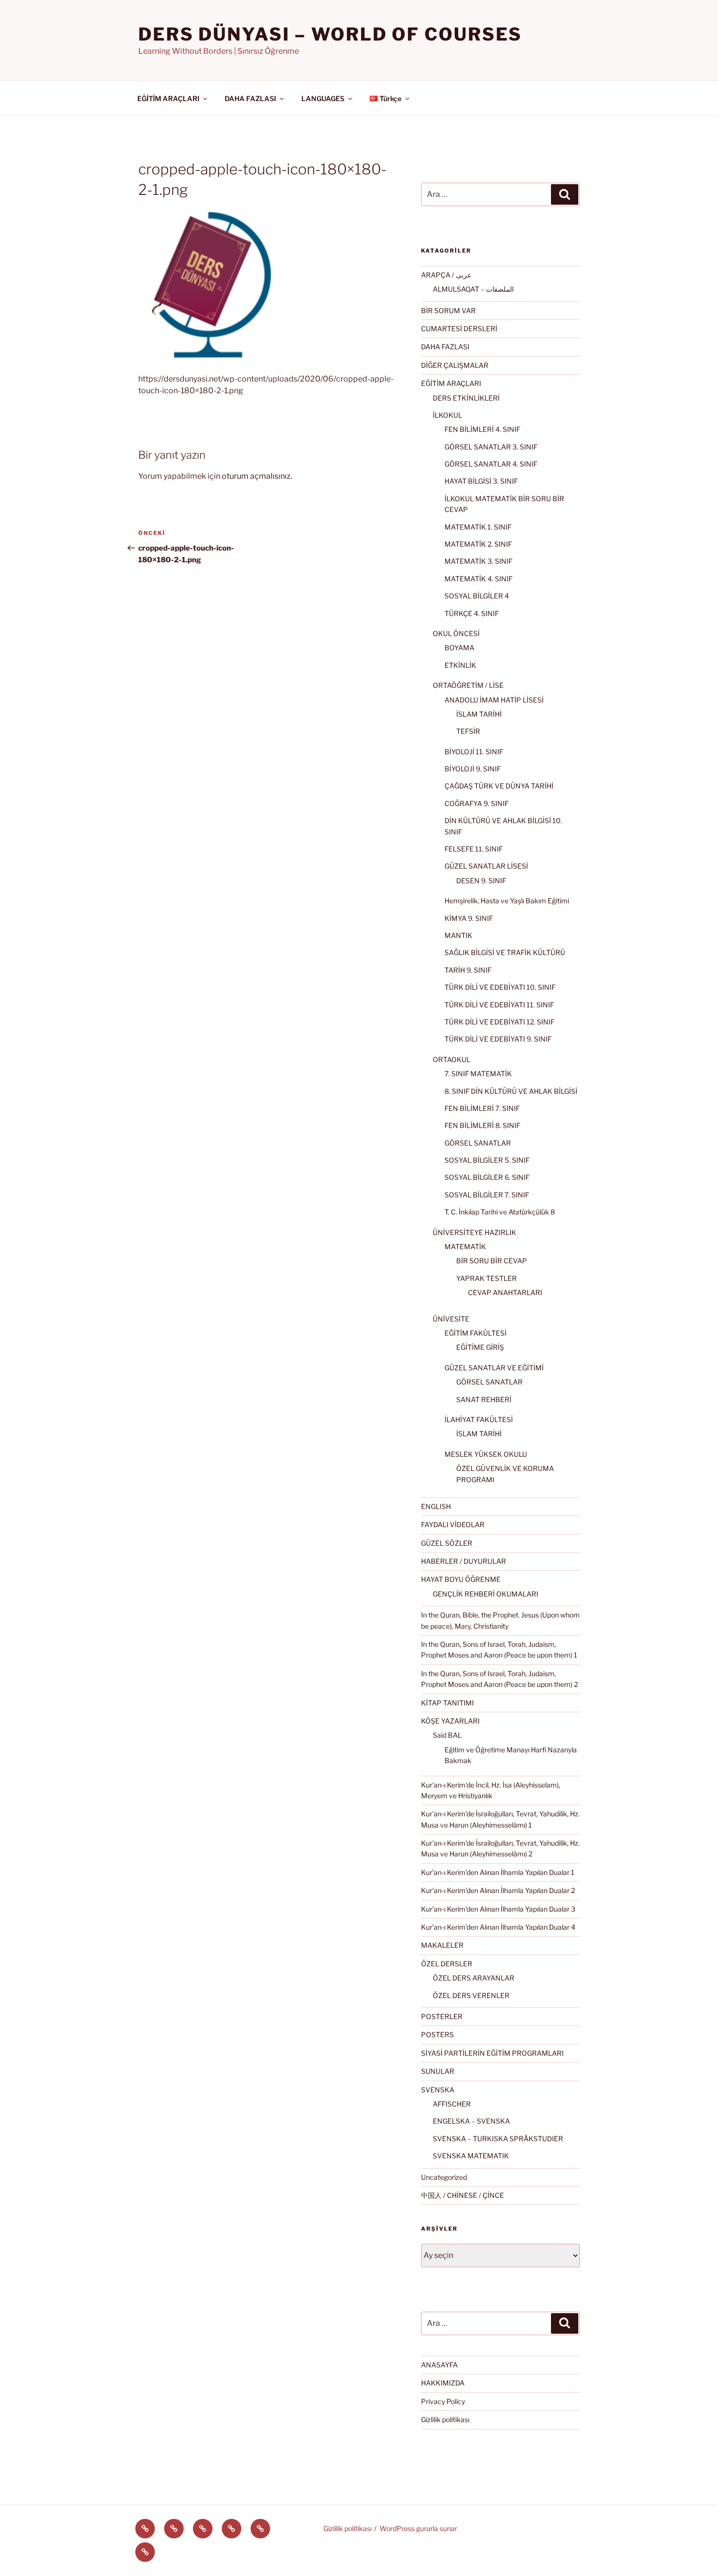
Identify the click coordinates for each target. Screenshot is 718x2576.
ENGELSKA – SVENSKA (471, 2121)
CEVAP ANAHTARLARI (505, 1292)
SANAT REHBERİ (484, 1399)
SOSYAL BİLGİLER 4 (477, 596)
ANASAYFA (439, 2365)
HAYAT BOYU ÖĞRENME (461, 1579)
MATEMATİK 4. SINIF (478, 579)
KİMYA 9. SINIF (469, 918)
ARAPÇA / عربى (446, 275)
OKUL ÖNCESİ (456, 633)
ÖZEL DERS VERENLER (471, 1995)
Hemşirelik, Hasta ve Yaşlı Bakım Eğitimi (507, 901)
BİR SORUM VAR (448, 310)
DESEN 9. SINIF (481, 881)
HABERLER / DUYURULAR (464, 1561)
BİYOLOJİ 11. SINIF (474, 752)
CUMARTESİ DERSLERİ (459, 329)
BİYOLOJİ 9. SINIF (473, 769)
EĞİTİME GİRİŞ (480, 1347)
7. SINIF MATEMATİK (478, 1074)
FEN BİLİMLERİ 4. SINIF (482, 429)
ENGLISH (436, 1506)
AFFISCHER (452, 2104)
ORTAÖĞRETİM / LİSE (468, 685)
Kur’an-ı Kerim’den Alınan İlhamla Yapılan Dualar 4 (498, 1927)
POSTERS (437, 2034)
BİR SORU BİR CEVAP (492, 1261)
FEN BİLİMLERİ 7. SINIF (482, 1108)
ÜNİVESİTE (451, 1319)
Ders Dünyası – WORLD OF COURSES (330, 34)
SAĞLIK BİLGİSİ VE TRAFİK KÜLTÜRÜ (505, 952)
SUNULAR (438, 2071)
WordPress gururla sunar (418, 2528)
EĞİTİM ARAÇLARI (168, 98)
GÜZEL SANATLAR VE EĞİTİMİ (494, 1368)
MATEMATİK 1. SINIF (478, 527)
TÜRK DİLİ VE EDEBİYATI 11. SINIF (499, 1005)
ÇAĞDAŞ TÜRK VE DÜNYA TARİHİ (499, 786)
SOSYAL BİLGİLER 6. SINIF (487, 1177)
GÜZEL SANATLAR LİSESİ (486, 866)
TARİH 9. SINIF (468, 970)
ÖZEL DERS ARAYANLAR (474, 1978)
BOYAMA (459, 648)
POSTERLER (442, 2016)
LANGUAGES (323, 98)
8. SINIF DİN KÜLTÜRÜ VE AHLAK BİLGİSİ (511, 1091)
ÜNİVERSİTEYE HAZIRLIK (475, 1232)
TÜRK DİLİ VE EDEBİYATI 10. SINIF (500, 987)
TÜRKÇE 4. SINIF (472, 613)
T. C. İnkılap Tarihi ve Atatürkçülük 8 (500, 1212)
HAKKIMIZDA (443, 2383)
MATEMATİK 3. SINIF (478, 561)
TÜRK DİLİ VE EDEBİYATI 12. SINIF (499, 1022)
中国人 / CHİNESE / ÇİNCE (463, 2195)
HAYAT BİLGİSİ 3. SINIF (481, 481)
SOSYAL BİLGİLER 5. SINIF (487, 1160)
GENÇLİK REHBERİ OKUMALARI (486, 1594)
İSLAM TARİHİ (479, 714)
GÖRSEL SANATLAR (478, 1143)
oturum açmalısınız (256, 476)
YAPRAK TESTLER (486, 1278)
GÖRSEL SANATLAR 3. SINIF (491, 447)
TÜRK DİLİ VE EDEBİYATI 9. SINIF (498, 1039)
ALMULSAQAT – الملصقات (473, 289)
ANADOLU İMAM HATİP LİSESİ (494, 700)
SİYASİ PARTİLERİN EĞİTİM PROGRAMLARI (492, 2053)
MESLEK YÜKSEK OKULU (486, 1454)
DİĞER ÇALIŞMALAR (455, 365)
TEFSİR (468, 731)
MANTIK (458, 935)
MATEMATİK (465, 1246)
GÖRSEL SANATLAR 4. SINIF (491, 464)
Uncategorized (444, 2177)
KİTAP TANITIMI (447, 1703)
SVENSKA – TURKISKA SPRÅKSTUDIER (498, 2139)
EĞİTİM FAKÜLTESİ (475, 1333)
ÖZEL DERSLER (447, 1964)
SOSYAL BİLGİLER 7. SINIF (487, 1195)
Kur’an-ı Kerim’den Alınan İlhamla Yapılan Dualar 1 (498, 1872)
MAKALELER (442, 1945)
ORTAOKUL (452, 1059)
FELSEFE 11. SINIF (474, 849)
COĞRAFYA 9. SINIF (476, 803)
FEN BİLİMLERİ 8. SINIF (482, 1125)
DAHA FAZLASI (250, 98)
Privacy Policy (443, 2401)
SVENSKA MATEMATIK (471, 2156)
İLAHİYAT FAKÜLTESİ (479, 1419)
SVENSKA (438, 2090)
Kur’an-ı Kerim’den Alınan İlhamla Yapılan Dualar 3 (498, 1909)
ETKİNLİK (460, 665)
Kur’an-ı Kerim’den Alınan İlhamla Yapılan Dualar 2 (498, 1890)
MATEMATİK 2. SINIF (478, 544)
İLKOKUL (447, 415)
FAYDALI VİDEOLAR (453, 1524)
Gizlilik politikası (445, 2419)
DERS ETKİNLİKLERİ (466, 398)
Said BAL (447, 1735)
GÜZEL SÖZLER (447, 1543)
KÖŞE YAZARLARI (450, 1721)
